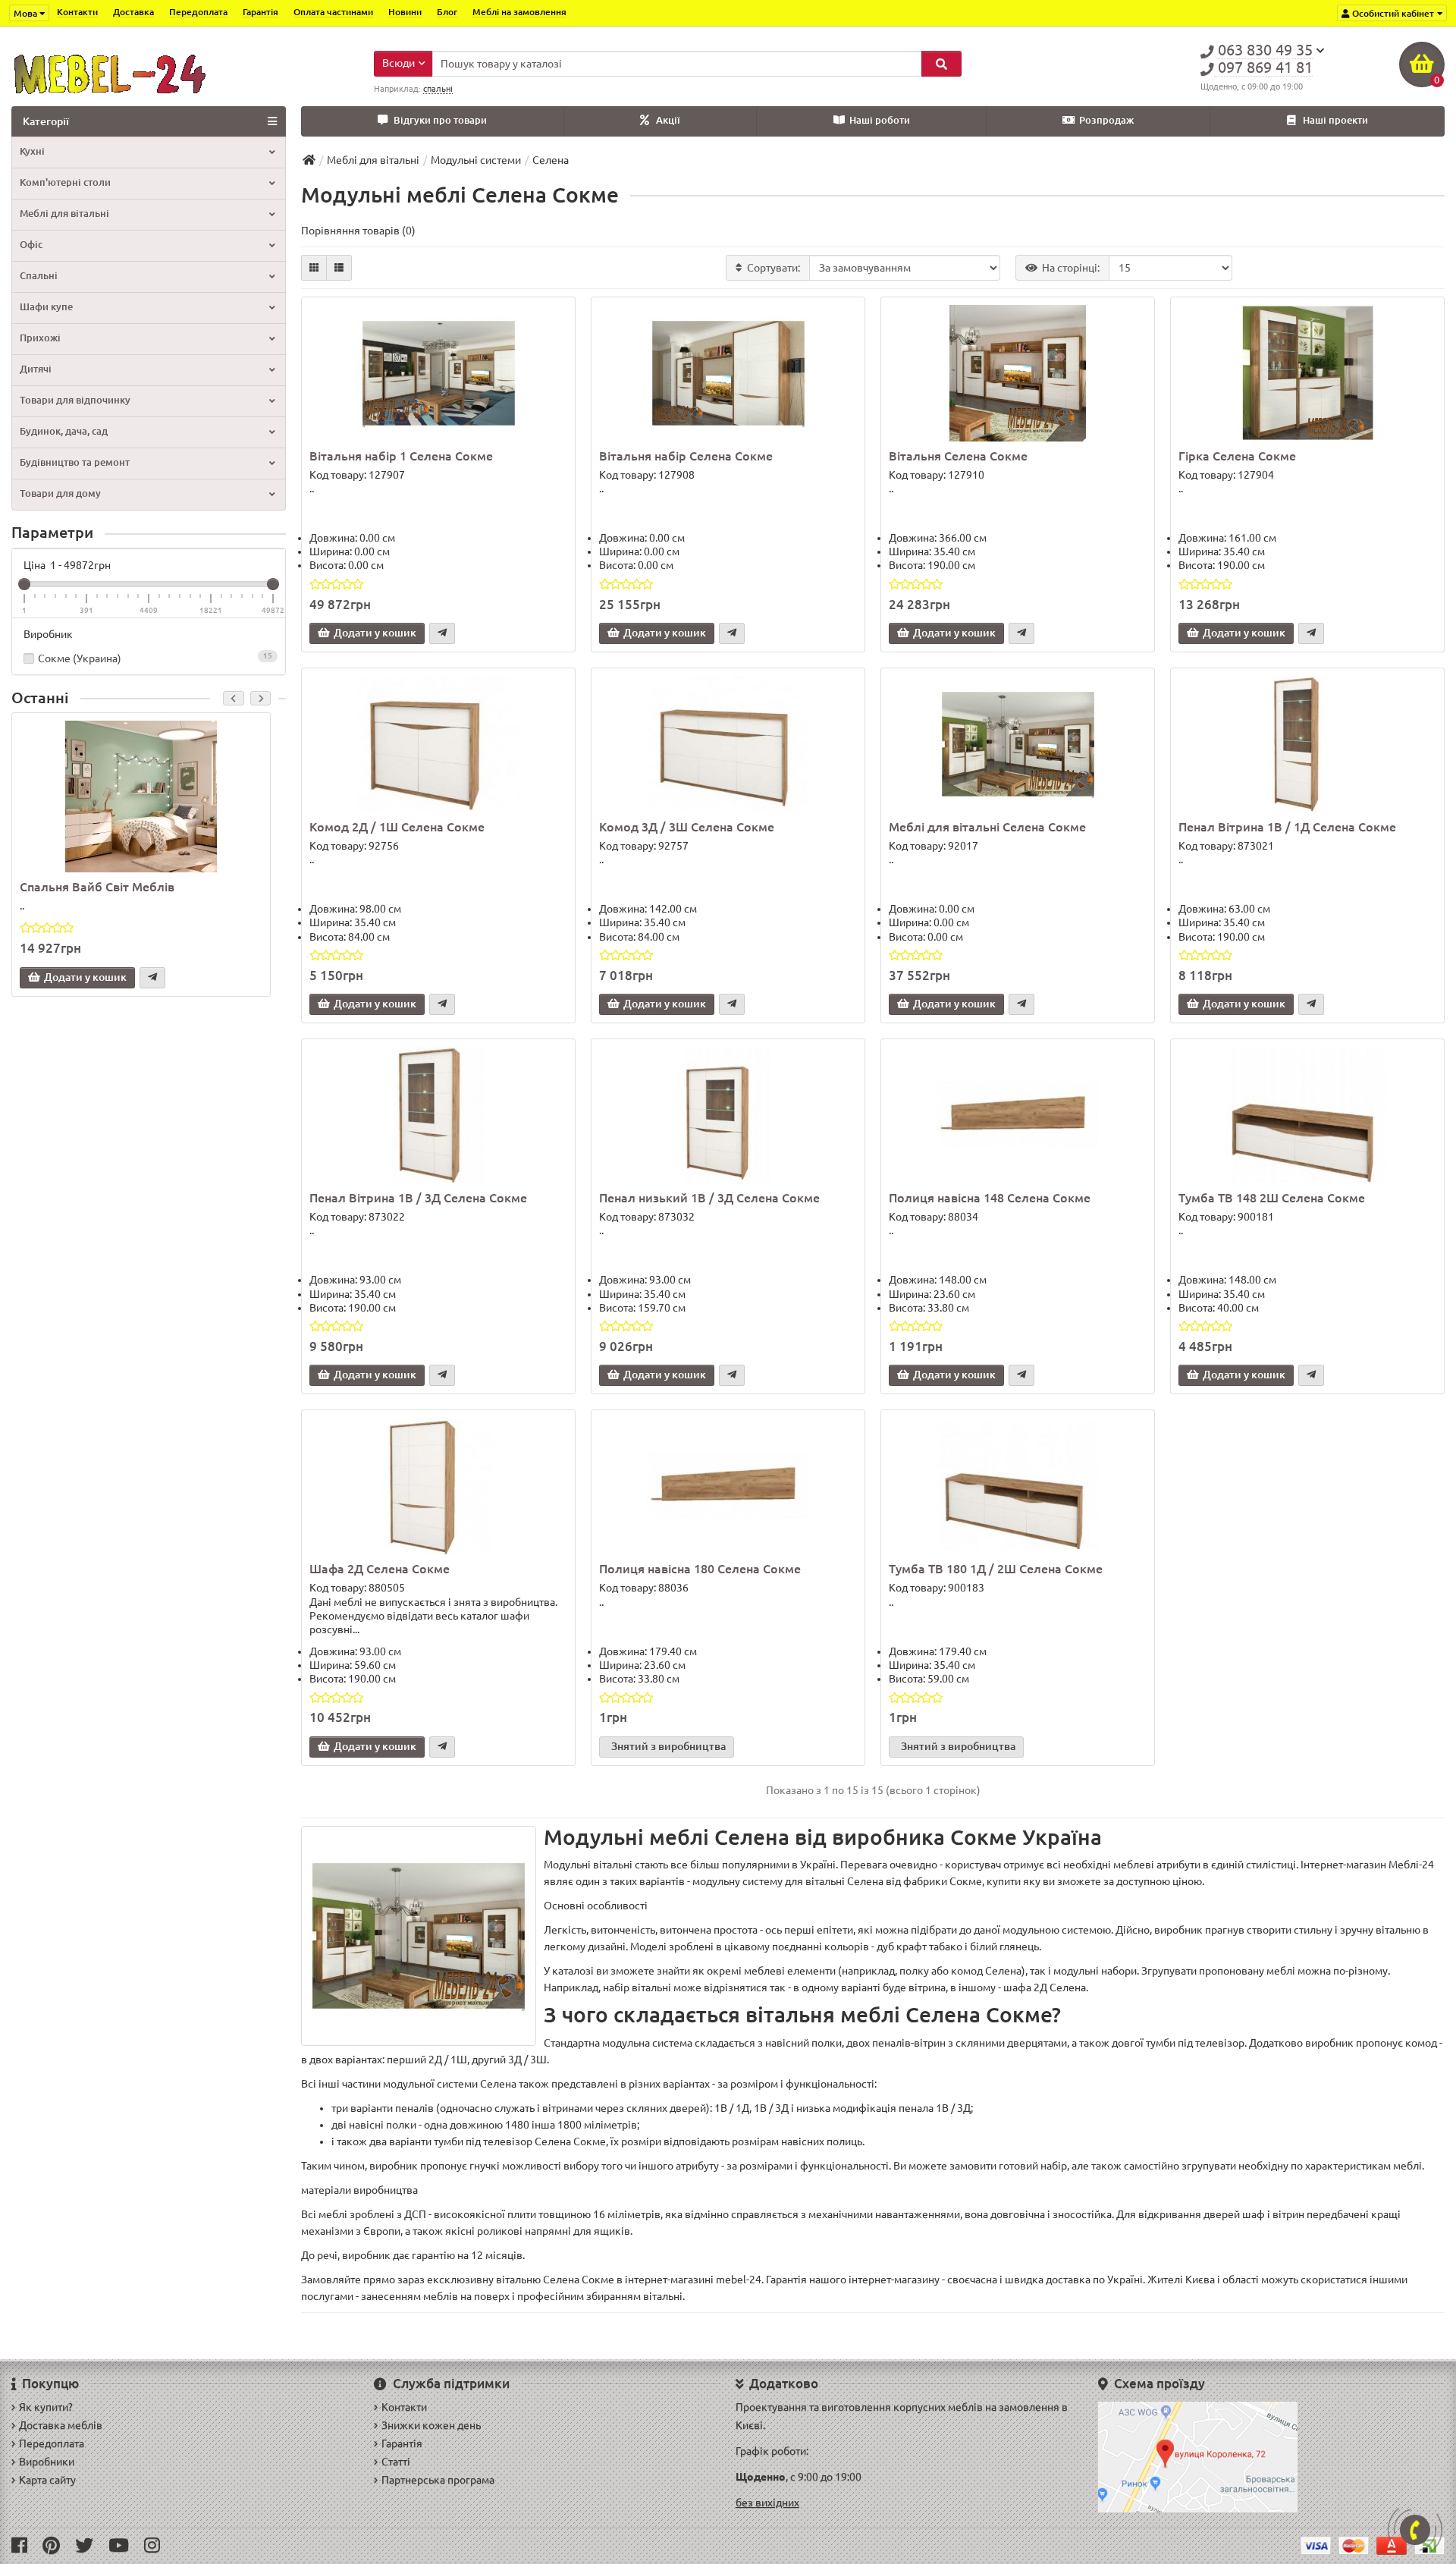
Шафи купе (46, 307)
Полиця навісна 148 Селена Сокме (990, 1198)
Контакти (77, 12)
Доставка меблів (61, 2425)
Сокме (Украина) (155, 658)
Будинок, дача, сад (64, 431)
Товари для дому (60, 493)
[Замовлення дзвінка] (1415, 2530)
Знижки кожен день (431, 2425)
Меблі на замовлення (519, 12)
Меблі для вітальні (64, 214)
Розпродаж (1106, 120)
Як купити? (46, 2407)
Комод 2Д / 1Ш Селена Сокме (397, 827)
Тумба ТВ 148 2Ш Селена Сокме (1272, 1198)
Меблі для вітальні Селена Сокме (987, 827)
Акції (668, 120)
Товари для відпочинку (75, 400)
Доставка (133, 12)
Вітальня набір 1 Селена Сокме (401, 456)
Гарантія (260, 12)
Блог (447, 12)
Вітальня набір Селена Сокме (686, 456)
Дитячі (36, 369)
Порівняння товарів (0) (358, 231)
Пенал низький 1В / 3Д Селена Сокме (709, 1198)
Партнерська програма (438, 2480)
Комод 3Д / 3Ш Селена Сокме (687, 827)
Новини (405, 12)
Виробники (47, 2462)
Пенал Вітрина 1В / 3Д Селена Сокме (418, 1198)
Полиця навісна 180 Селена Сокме (700, 1569)
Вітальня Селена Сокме (958, 456)
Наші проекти (1335, 120)
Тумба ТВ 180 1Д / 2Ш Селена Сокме (996, 1569)
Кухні (32, 151)
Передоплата (198, 12)
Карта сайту (47, 2480)
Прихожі (40, 338)
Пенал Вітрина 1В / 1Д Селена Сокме (1287, 827)
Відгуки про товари (440, 120)
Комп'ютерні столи (65, 182)
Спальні (39, 276)
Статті (396, 2462)
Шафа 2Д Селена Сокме (380, 1569)
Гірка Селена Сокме (1237, 456)
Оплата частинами (333, 12)
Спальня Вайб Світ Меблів (97, 887)
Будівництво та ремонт (75, 462)
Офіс (31, 245)
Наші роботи (880, 120)
